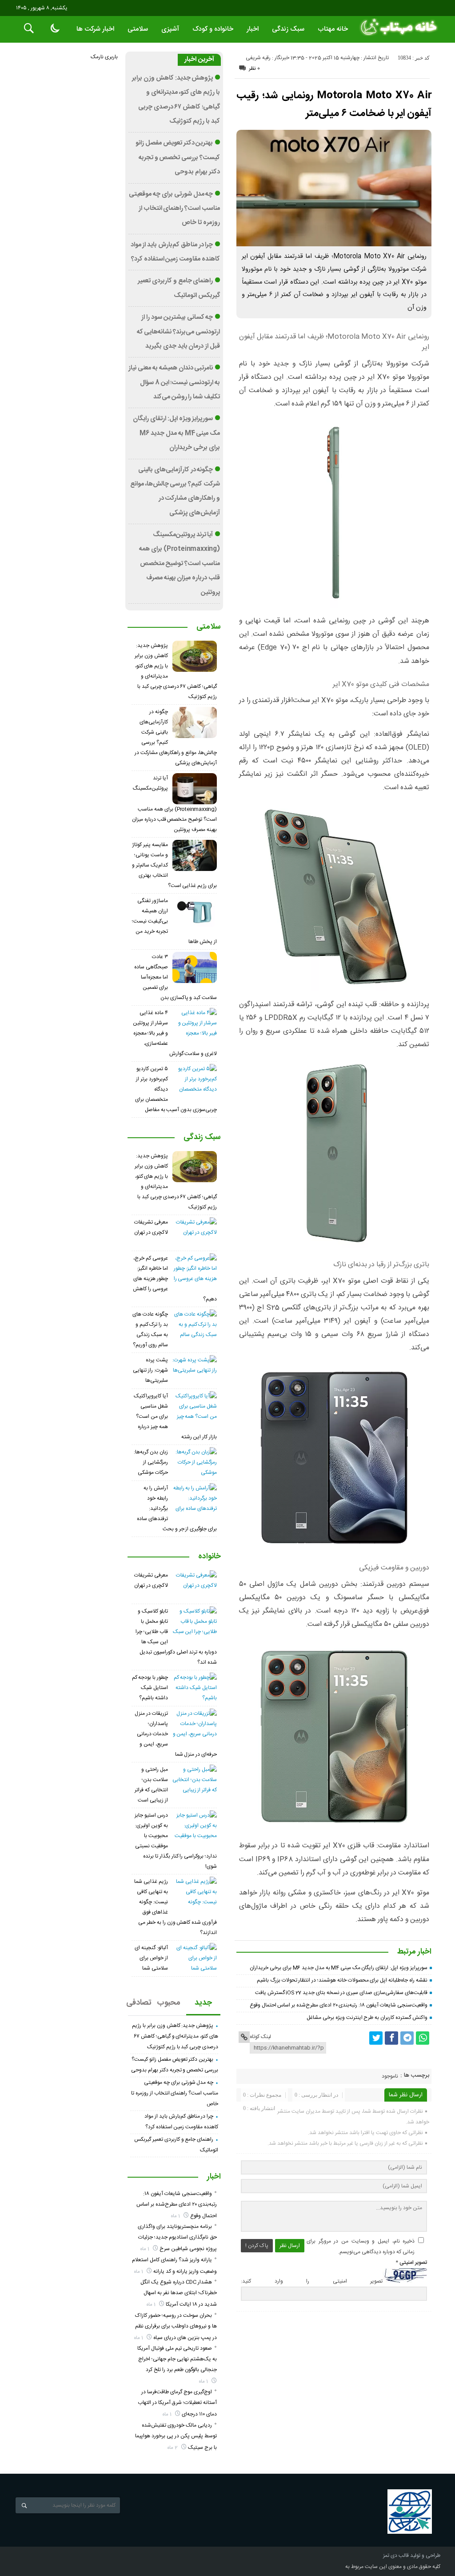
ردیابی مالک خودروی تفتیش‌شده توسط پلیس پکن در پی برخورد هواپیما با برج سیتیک (176, 2436)
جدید (203, 2003)
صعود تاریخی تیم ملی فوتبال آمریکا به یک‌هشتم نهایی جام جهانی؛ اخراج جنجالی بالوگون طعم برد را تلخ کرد (177, 2359)
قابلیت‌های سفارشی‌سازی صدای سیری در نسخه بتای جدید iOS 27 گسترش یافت (341, 1993)
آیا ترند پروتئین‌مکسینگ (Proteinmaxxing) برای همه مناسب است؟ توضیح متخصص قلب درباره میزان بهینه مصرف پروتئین (180, 564)
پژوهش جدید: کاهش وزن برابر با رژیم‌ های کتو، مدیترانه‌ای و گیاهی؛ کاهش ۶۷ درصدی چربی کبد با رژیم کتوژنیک (175, 2036)
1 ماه (176, 2216)
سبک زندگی (288, 29)
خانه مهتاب (333, 29)
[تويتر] (376, 2038)
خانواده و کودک (213, 29)
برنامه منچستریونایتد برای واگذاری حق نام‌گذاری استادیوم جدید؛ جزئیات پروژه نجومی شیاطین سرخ (177, 2238)
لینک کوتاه (260, 2037)
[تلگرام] (407, 2038)
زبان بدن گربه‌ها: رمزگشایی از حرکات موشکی (151, 1462)
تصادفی (140, 2003)
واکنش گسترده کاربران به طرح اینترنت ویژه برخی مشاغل (367, 2018)
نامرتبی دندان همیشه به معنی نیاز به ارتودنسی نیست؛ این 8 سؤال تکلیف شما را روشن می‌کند (174, 383)
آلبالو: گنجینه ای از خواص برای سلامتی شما (151, 1958)
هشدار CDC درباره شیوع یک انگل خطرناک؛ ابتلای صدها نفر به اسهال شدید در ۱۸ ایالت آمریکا (179, 2293)
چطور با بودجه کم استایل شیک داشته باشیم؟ (150, 1688)
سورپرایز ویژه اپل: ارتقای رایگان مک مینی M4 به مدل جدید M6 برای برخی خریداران (338, 1968)
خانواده (210, 1557)
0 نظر (254, 68)
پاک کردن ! (257, 2246)
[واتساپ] (423, 2038)
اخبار (253, 29)
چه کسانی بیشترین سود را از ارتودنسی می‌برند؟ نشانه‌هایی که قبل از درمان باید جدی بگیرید (178, 332)
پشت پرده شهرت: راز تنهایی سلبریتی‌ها (150, 1370)
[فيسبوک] (391, 2038)
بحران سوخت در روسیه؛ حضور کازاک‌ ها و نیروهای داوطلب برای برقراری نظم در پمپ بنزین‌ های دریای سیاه (176, 2327)
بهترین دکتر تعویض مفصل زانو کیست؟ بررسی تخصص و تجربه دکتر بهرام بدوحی (178, 158)
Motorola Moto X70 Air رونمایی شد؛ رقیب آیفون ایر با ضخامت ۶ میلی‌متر (334, 104)
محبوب (169, 2003)
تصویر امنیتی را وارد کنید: (312, 2281)
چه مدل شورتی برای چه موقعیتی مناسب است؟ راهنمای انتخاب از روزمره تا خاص (174, 209)
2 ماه (173, 2448)
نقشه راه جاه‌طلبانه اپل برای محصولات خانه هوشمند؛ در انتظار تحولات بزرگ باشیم (342, 1980)
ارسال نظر (290, 2246)
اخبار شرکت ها (95, 29)
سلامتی (138, 29)
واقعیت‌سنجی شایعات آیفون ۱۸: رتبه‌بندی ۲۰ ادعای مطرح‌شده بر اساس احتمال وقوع (339, 2005)
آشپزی (170, 29)
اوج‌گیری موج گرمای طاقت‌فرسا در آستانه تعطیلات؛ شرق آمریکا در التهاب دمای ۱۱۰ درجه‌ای (177, 2403)
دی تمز (390, 2556)
